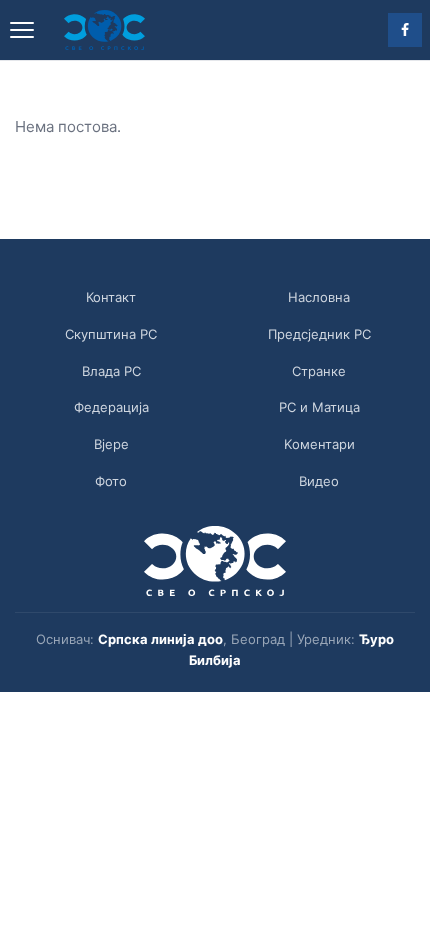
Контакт (111, 297)
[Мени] (22, 30)
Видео (319, 481)
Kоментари (319, 444)
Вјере (111, 444)
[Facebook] (405, 30)
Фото (111, 481)
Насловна (319, 297)
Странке (319, 371)
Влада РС (111, 371)
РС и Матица (319, 407)
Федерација (111, 407)
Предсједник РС (319, 334)
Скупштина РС (111, 334)
